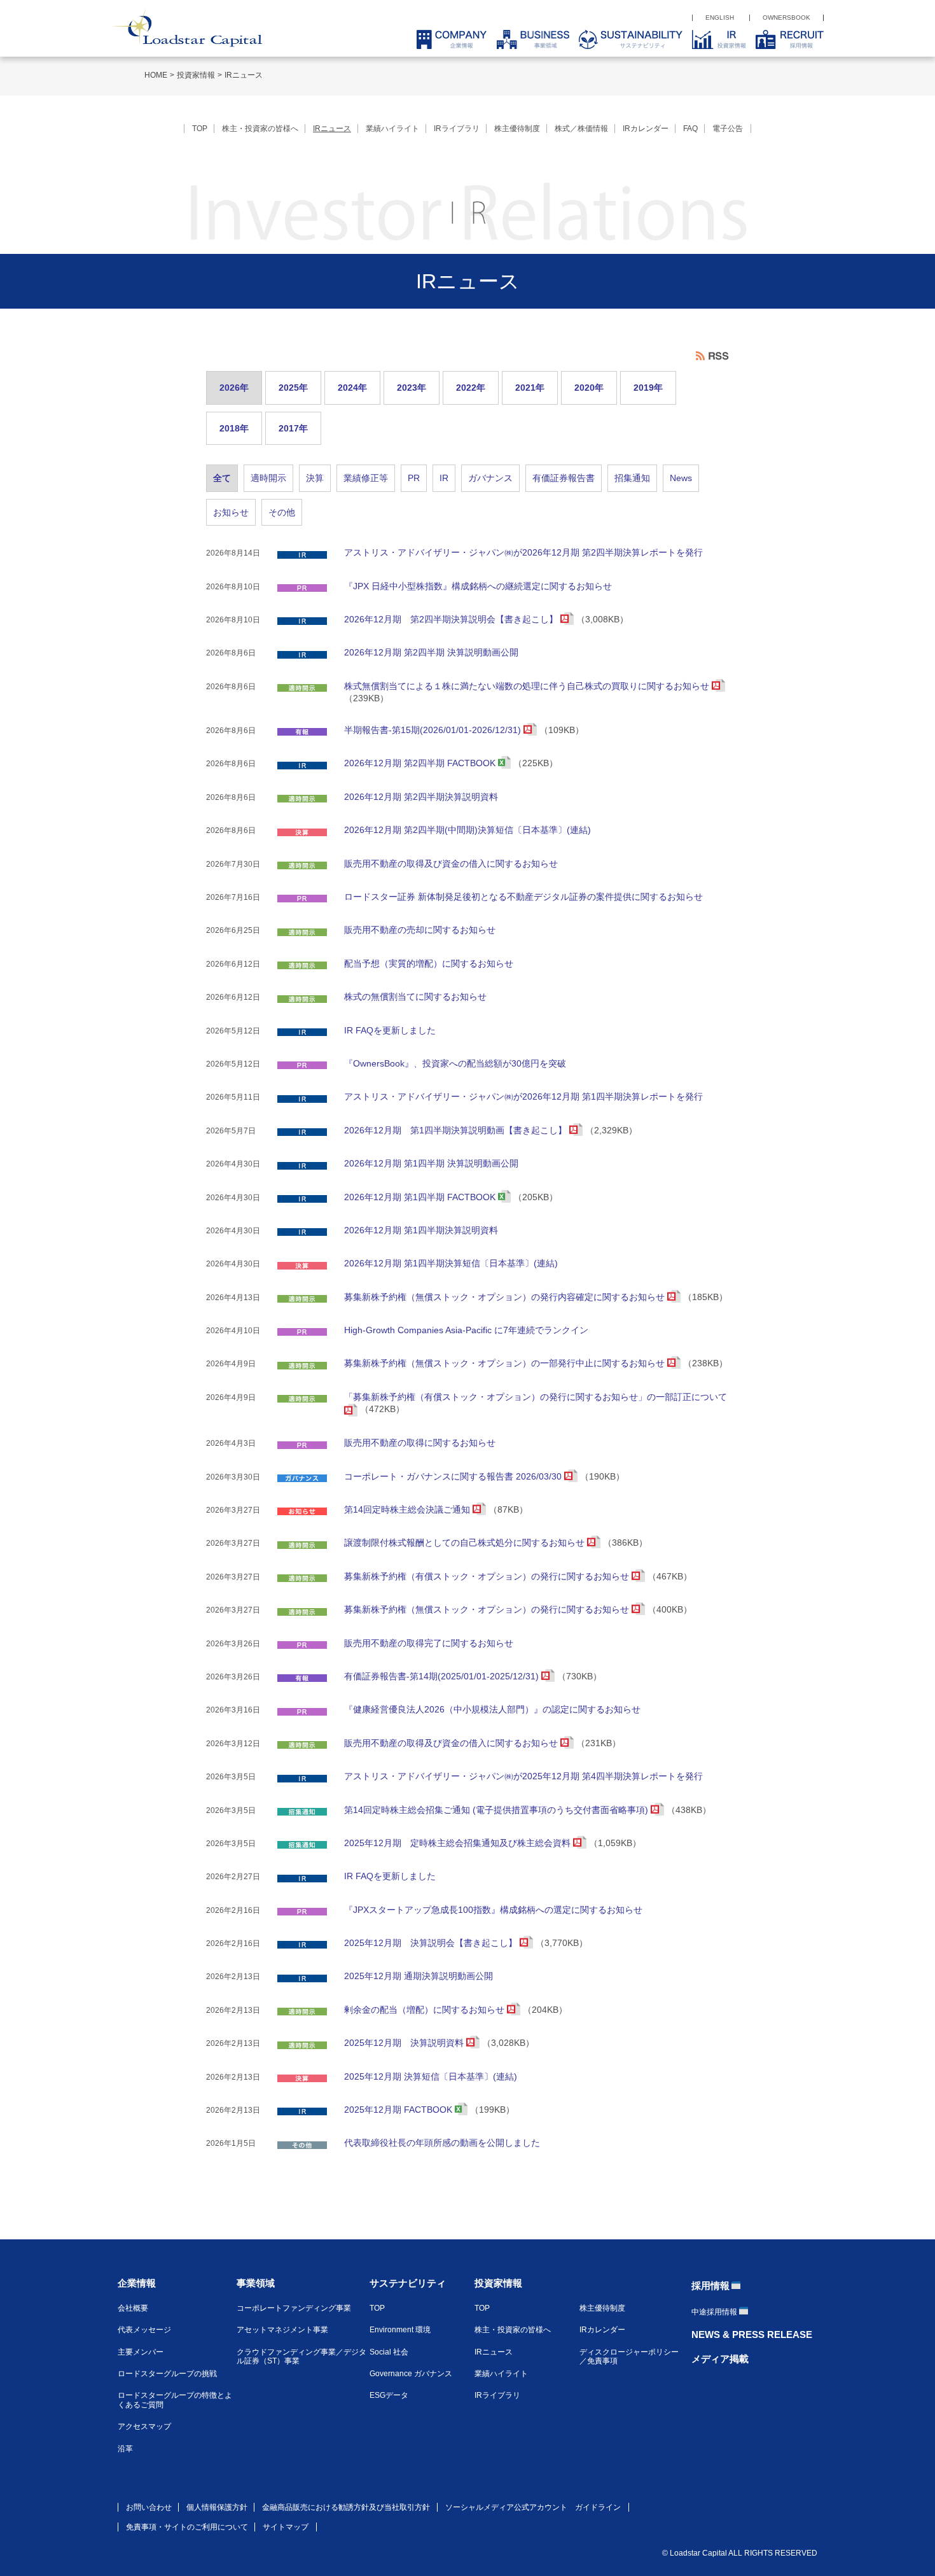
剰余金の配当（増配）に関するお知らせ (426, 2010)
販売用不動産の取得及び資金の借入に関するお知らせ (451, 864)
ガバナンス (490, 478)
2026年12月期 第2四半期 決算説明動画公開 (431, 652)
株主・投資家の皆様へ (260, 129)
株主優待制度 (517, 129)
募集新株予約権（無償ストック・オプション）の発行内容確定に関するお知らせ (506, 1297)
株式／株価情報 (581, 129)
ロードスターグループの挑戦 (167, 2374)
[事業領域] (528, 39)
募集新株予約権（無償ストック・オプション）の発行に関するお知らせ (488, 1609)
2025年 (293, 388)
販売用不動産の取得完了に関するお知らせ (429, 1643)
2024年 (352, 388)
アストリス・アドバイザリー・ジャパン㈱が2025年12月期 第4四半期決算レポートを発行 (523, 1776)
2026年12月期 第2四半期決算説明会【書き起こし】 (452, 619)
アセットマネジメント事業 (282, 2330)
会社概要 (133, 2308)
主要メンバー (141, 2352)
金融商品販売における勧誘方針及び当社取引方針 (346, 2507)
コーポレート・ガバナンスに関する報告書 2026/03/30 (454, 1476)
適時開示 (268, 478)
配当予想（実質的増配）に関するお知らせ (429, 963)
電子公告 (728, 129)
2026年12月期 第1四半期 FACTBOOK (421, 1197)
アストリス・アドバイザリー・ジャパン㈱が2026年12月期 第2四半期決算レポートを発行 (523, 552)
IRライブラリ (457, 129)
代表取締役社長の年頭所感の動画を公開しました (442, 2143)
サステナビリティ (408, 2283)
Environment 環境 (400, 2330)
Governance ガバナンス (411, 2374)
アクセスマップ (144, 2426)
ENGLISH (720, 17)
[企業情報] (447, 39)
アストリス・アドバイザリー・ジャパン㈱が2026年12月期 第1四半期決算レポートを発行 (523, 1096)
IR (444, 478)
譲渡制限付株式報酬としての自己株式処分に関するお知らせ (466, 1543)
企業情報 (137, 2283)
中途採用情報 (714, 2312)
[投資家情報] (714, 39)
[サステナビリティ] (626, 39)
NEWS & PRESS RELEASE (752, 2334)
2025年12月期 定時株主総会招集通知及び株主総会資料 (459, 1843)
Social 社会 (389, 2352)
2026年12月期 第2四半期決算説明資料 (421, 797)
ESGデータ (389, 2395)
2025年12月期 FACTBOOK (399, 2110)
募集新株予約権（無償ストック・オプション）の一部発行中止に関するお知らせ (506, 1363)
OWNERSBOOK (786, 17)
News (681, 478)
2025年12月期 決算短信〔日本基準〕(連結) (431, 2076)
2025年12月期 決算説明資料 (405, 2043)
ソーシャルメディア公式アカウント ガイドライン (533, 2507)
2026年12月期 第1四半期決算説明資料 (421, 1230)
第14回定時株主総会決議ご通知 (408, 1509)
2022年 (471, 388)
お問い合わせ (149, 2507)
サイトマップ (286, 2527)
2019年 (648, 388)
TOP (200, 129)
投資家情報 (196, 75)
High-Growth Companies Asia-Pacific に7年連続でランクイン (466, 1330)
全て (222, 478)
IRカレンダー (646, 129)
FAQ (690, 129)
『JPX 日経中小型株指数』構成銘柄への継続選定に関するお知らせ (478, 586)
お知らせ (231, 512)
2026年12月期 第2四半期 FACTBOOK (421, 763)
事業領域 (256, 2283)
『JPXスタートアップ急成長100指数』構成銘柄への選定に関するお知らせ (493, 1910)
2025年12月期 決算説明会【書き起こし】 (432, 1943)
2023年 (412, 388)
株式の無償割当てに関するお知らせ (415, 997)
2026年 (234, 388)
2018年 (234, 428)
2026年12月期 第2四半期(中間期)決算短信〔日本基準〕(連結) (468, 830)
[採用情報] (785, 39)
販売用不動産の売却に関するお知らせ (420, 930)
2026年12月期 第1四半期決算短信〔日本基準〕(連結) (451, 1263)
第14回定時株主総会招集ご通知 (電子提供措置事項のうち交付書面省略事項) (497, 1810)
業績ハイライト (392, 129)
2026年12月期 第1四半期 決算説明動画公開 (431, 1163)
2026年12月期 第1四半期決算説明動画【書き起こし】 (457, 1130)
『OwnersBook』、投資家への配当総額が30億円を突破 (455, 1063)
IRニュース (244, 75)
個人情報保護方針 (217, 2507)
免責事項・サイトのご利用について (187, 2527)
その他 (282, 512)
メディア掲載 (720, 2359)
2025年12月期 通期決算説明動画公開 (419, 1976)
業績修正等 (366, 478)
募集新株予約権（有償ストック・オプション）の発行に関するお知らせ (488, 1576)
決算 (315, 478)
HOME (156, 75)
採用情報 (710, 2285)
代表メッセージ (144, 2330)
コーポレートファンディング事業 (294, 2308)
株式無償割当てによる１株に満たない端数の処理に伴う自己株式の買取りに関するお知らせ (528, 686)
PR (414, 478)
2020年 (589, 388)
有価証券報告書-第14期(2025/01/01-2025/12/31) (443, 1676)
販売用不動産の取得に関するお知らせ (420, 1443)
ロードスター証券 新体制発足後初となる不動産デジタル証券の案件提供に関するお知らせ (523, 897)
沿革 (125, 2449)
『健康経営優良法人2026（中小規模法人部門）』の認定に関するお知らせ (492, 1709)
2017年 (293, 428)
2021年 (530, 388)
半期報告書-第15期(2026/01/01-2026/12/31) (434, 730)
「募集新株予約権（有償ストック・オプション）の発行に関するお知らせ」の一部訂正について (536, 1397)
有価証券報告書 (564, 478)
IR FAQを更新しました (390, 1030)
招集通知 (632, 478)
